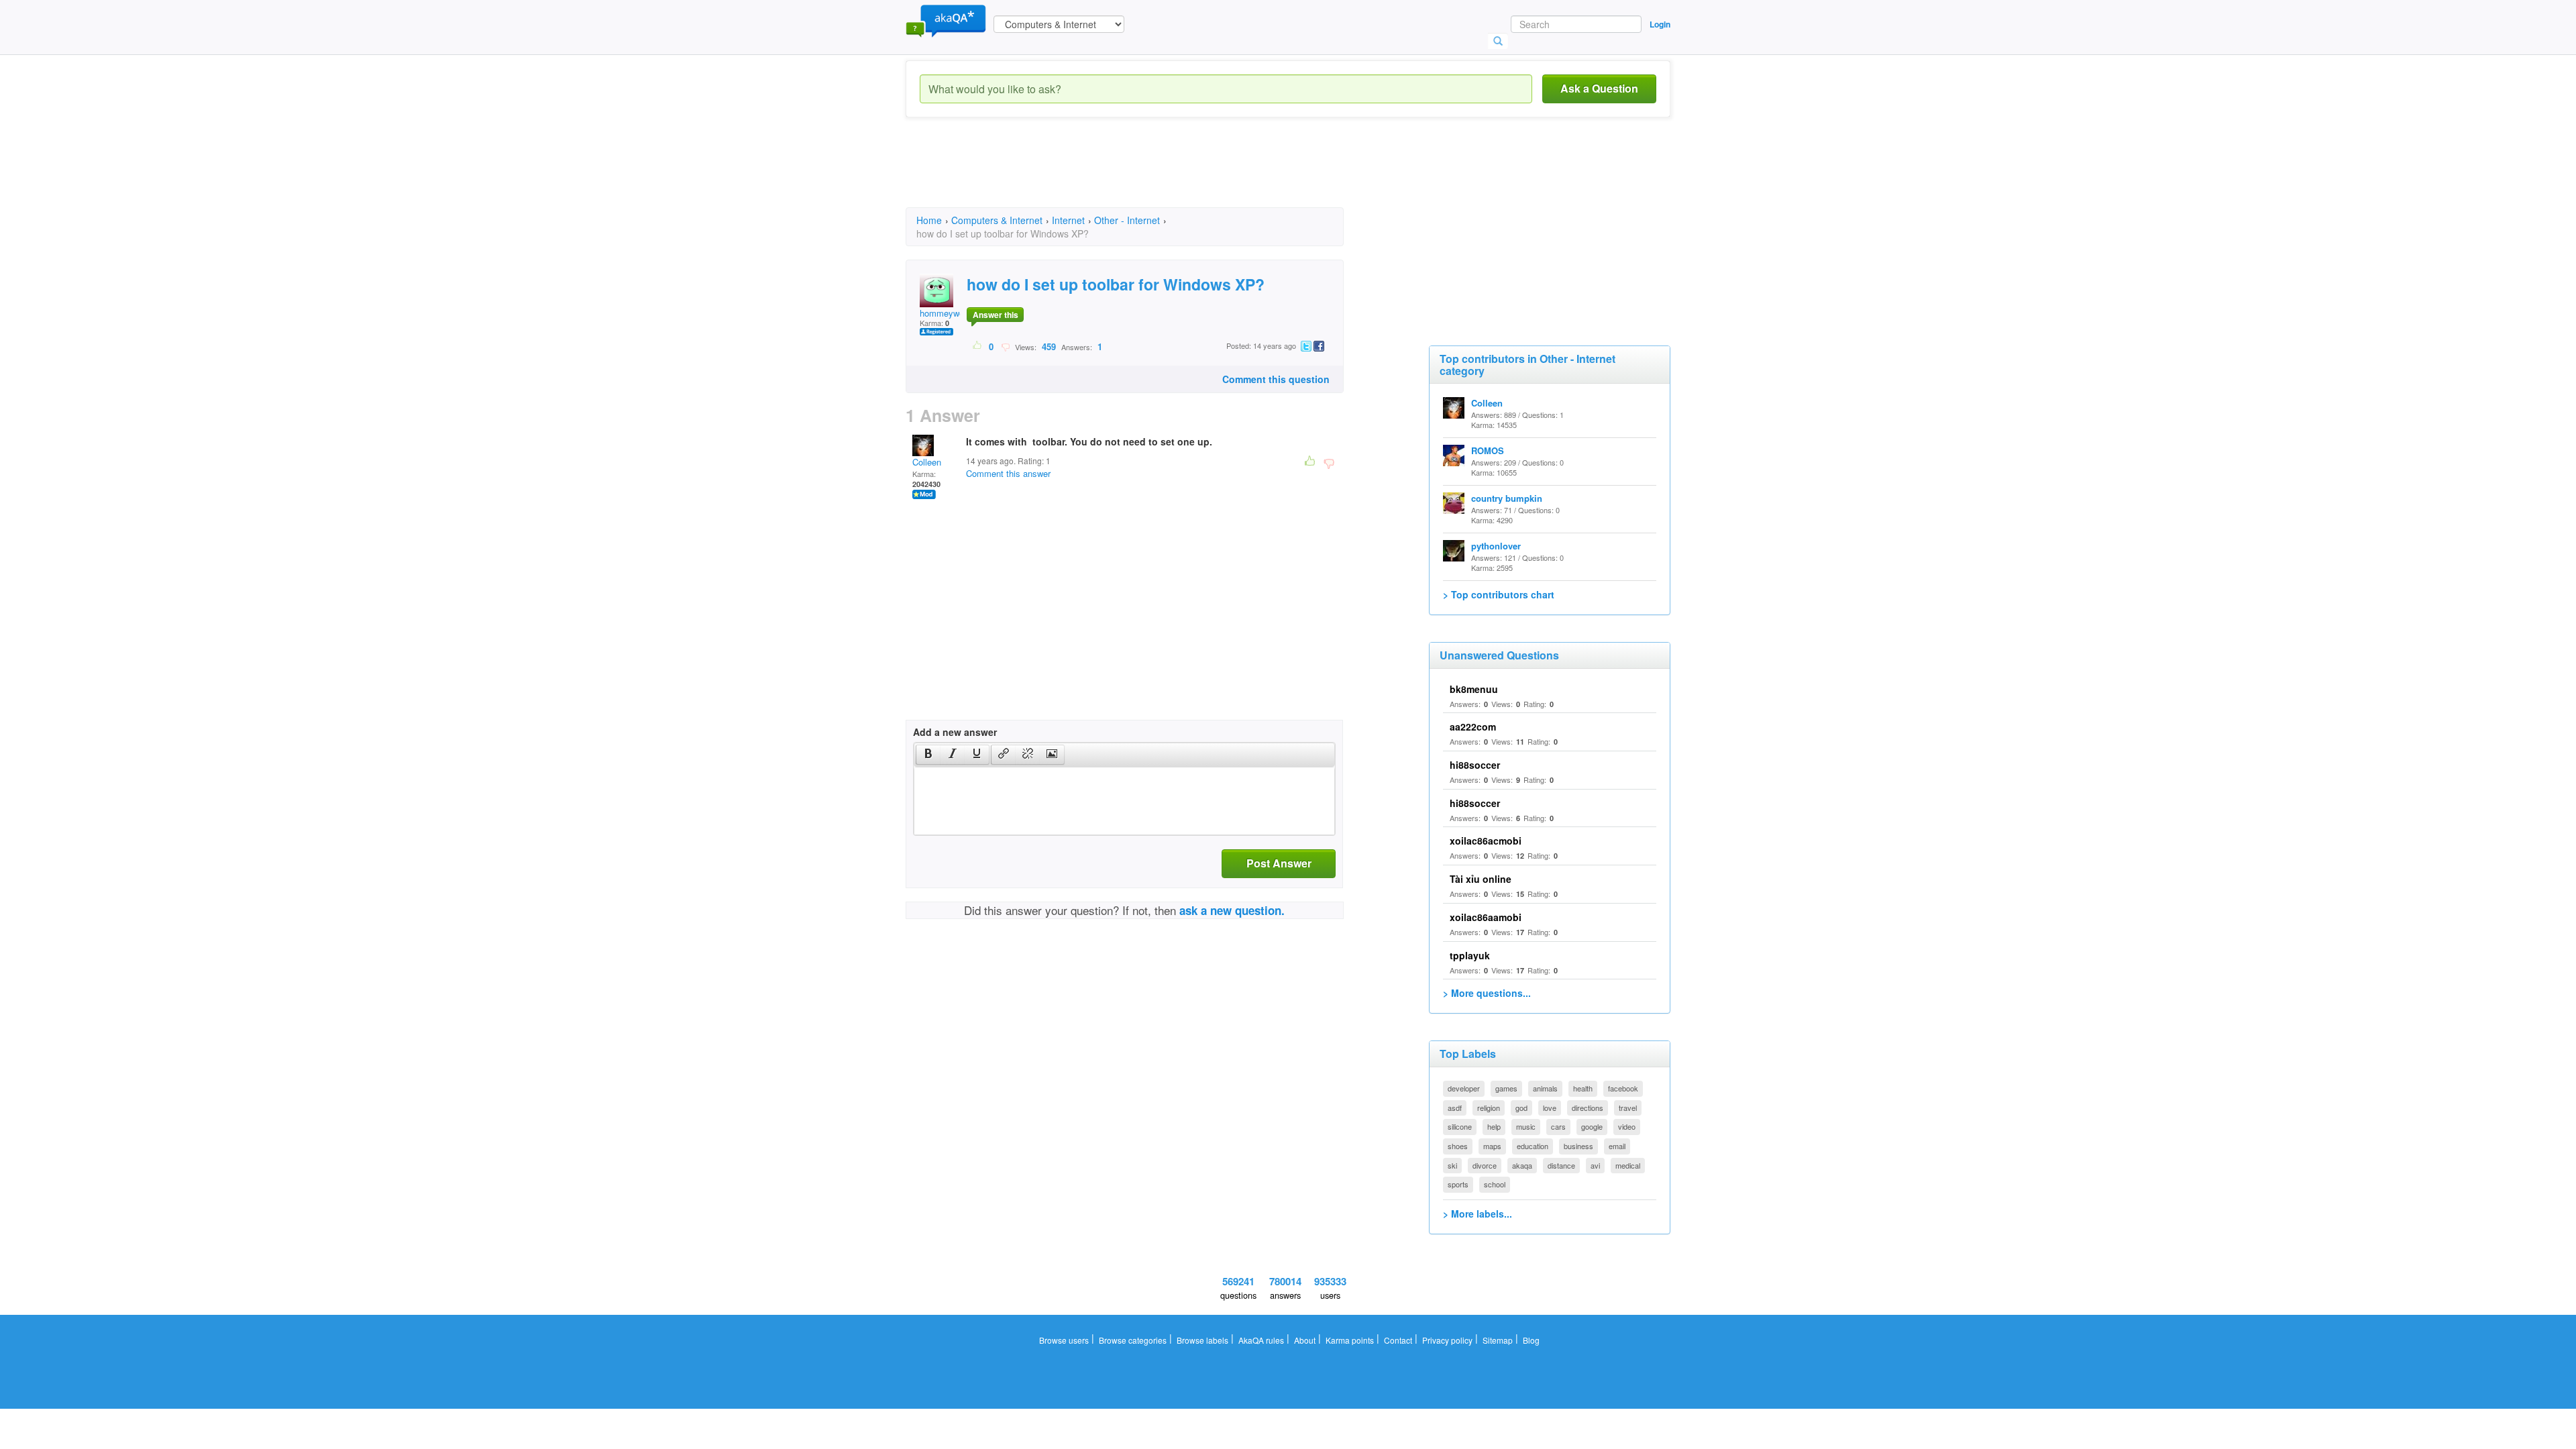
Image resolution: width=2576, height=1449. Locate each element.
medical (1628, 1165)
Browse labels (1202, 1340)
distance (1561, 1165)
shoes (1458, 1146)
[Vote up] (978, 346)
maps (1492, 1146)
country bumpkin (1507, 498)
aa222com (1473, 727)
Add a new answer (955, 732)
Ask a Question (1599, 88)
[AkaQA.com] (946, 20)
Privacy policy (1447, 1340)
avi (1595, 1165)
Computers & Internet (997, 220)
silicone (1460, 1126)
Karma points (1350, 1340)
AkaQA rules (1261, 1340)
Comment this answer (1008, 473)
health (1583, 1088)
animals (1545, 1088)
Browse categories (1133, 1340)
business (1578, 1146)
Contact (1398, 1340)
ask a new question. (1232, 910)
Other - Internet (1127, 220)
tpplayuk (1470, 955)
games (1506, 1088)
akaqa (1522, 1165)
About (1305, 1340)
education (1533, 1146)
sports (1458, 1184)
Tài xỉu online (1481, 879)
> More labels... (1478, 1214)
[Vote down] (1005, 346)
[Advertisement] (1150, 174)
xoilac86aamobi (1486, 917)
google (1592, 1126)
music (1526, 1126)
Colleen (927, 462)
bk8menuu (1474, 689)
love (1550, 1108)
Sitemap (1498, 1340)
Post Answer (1279, 863)
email (1617, 1146)
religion (1489, 1108)
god (1521, 1108)
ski (1452, 1165)
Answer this (996, 315)
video (1627, 1126)
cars (1558, 1126)
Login (1660, 24)
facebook (1623, 1088)
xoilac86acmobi (1486, 841)
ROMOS (1488, 450)
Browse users (1064, 1340)
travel (1628, 1108)
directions (1588, 1108)
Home (929, 220)
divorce (1485, 1165)
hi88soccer (1475, 765)
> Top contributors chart (1499, 594)
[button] (928, 755)
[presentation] (928, 755)
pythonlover (1496, 546)
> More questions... (1487, 993)
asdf (1455, 1108)
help (1494, 1126)
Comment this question (1276, 379)
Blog (1531, 1340)
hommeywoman (950, 313)
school (1495, 1184)
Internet (1068, 220)
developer (1464, 1088)
